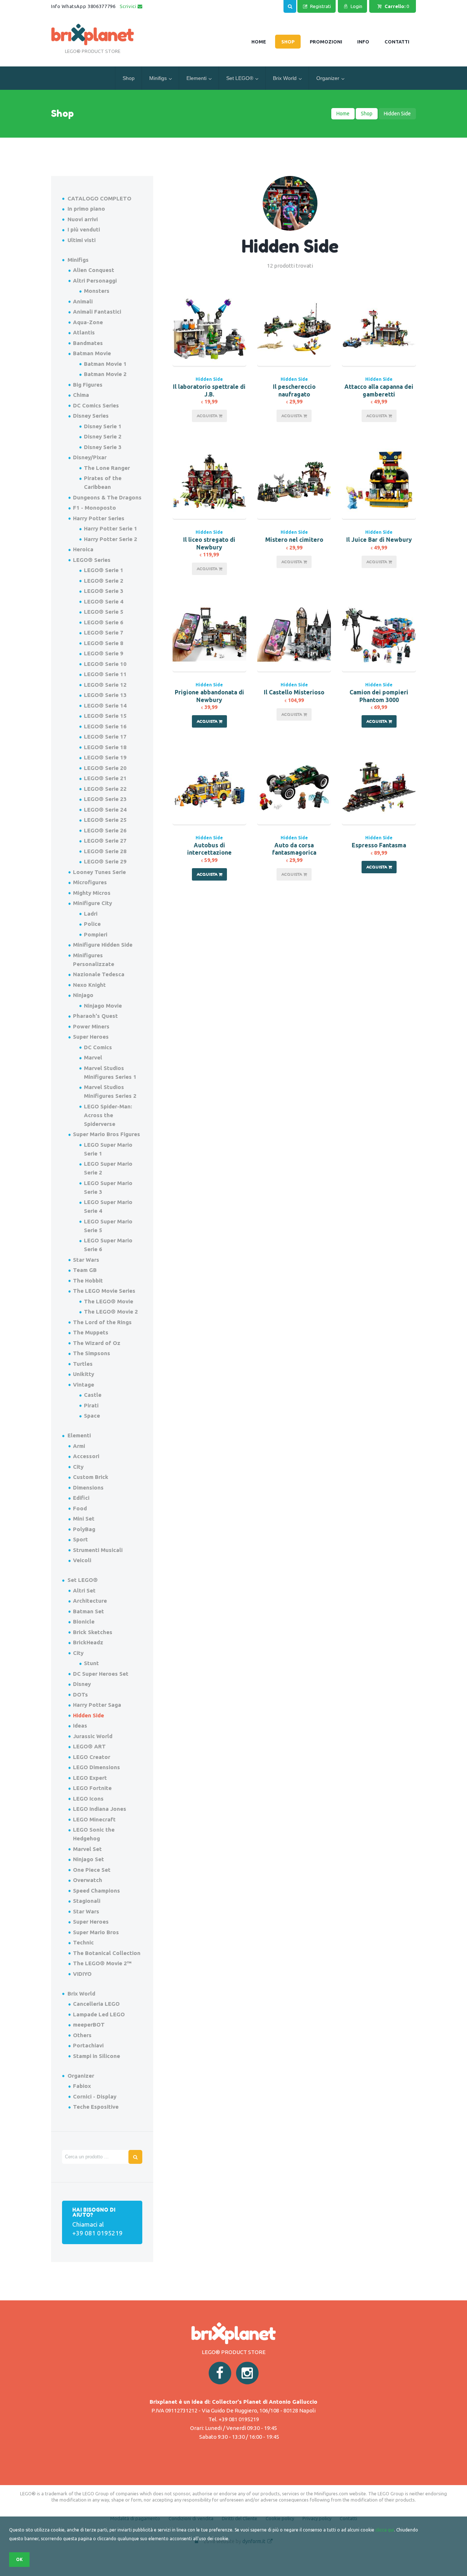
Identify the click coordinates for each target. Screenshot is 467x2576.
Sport (80, 1539)
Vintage (84, 1385)
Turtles (83, 1364)
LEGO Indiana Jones (100, 1809)
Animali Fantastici (97, 312)
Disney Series (91, 416)
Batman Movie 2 (105, 374)
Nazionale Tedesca (99, 974)
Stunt (91, 1663)
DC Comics (98, 1047)
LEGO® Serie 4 (104, 601)
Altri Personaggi (95, 281)
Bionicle (84, 1621)
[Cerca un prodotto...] (290, 5)
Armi (79, 1446)
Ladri (91, 914)
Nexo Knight (89, 985)
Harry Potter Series (99, 518)
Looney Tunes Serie (99, 872)
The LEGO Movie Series (104, 1291)
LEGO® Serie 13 (105, 695)
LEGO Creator (92, 1757)
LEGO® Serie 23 (105, 799)
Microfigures (90, 882)
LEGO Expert (90, 1778)
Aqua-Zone (88, 322)
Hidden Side (209, 379)
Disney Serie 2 (103, 436)
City (78, 1467)
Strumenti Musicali (98, 1550)
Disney (82, 1684)
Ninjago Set (88, 1859)
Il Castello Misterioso (294, 692)
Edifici (81, 1498)
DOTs (80, 1695)
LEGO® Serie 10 (105, 664)
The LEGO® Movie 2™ (102, 1963)
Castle (93, 1395)
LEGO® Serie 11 (105, 674)
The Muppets (91, 1332)
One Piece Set (92, 1870)
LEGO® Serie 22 (105, 789)
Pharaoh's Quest (95, 1016)
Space (92, 1416)
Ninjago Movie (103, 1006)
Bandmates (88, 343)
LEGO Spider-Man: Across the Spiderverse (108, 1115)
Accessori (86, 1456)
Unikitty (84, 1374)
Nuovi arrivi (83, 219)
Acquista (208, 416)
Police (92, 924)
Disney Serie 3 (103, 447)
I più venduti (84, 229)
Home (343, 114)
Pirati (91, 1405)
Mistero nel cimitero (294, 540)
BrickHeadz (88, 1642)
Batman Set (88, 1611)
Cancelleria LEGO (96, 2004)
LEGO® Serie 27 (105, 841)
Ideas (80, 1726)
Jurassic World (93, 1736)
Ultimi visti (82, 240)
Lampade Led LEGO (99, 2014)
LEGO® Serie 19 (105, 757)
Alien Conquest (94, 270)
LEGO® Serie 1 (104, 570)
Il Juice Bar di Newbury (379, 540)
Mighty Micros (92, 893)
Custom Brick (91, 1477)
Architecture (90, 1601)
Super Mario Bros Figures (107, 1134)
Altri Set (84, 1590)
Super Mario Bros (96, 1932)
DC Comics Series (96, 405)
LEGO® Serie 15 (105, 716)
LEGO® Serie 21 (105, 778)
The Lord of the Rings (102, 1322)
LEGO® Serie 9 (104, 653)
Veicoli (82, 1560)
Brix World (285, 78)
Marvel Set (87, 1849)
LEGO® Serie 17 (105, 737)
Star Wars (86, 1260)
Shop (129, 78)
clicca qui (385, 2530)
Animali (83, 301)
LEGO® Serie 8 (104, 643)
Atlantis (84, 332)
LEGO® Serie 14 (105, 706)
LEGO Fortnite (92, 1788)
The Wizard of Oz (97, 1343)
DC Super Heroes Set (101, 1674)
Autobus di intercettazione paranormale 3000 (209, 853)
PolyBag (84, 1529)
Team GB (85, 1270)
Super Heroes (91, 1037)
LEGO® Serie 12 (105, 685)
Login (356, 6)
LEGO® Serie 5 (104, 612)
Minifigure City (92, 903)
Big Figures (88, 385)
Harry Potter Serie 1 (111, 528)
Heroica (83, 549)
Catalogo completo (99, 198)
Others (82, 2035)
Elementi (196, 78)
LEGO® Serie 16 (105, 726)
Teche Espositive (96, 2107)
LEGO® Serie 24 (105, 810)
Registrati (321, 6)
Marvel (93, 1057)
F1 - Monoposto (94, 508)
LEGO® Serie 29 (105, 861)
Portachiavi (88, 2045)
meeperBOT (89, 2025)
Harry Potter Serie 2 (111, 539)
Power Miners (91, 1026)
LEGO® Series (92, 560)
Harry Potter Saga (97, 1705)
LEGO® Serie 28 (105, 851)
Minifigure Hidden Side (103, 945)
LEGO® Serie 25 (105, 820)
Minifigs (158, 78)
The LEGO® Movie (109, 1301)
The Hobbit (88, 1281)
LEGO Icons (88, 1799)
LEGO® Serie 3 (104, 591)
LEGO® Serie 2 (104, 581)
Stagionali (87, 1901)
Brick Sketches (93, 1632)
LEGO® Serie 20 (105, 768)
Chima (81, 395)
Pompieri (96, 934)
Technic (83, 1942)
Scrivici (129, 6)
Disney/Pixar (90, 457)
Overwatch (88, 1880)
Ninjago (83, 995)
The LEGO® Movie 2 (111, 1312)
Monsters (97, 291)
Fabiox (82, 2086)
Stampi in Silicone (97, 2056)
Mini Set (84, 1519)
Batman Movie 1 (105, 364)
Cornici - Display (95, 2096)
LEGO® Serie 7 (104, 632)
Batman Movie (92, 353)
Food (80, 1508)
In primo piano (86, 209)
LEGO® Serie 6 (104, 622)
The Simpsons (92, 1353)
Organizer (328, 78)
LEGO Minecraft (94, 1819)
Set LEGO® (240, 78)
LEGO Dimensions (97, 1767)
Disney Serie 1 (103, 426)
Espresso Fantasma (379, 845)
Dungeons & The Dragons (107, 497)
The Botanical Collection (107, 1953)
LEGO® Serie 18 (105, 747)
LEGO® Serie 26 (105, 830)
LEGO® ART (89, 1746)
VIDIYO (82, 1974)
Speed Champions (97, 1891)
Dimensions (88, 1488)
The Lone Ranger (107, 468)
